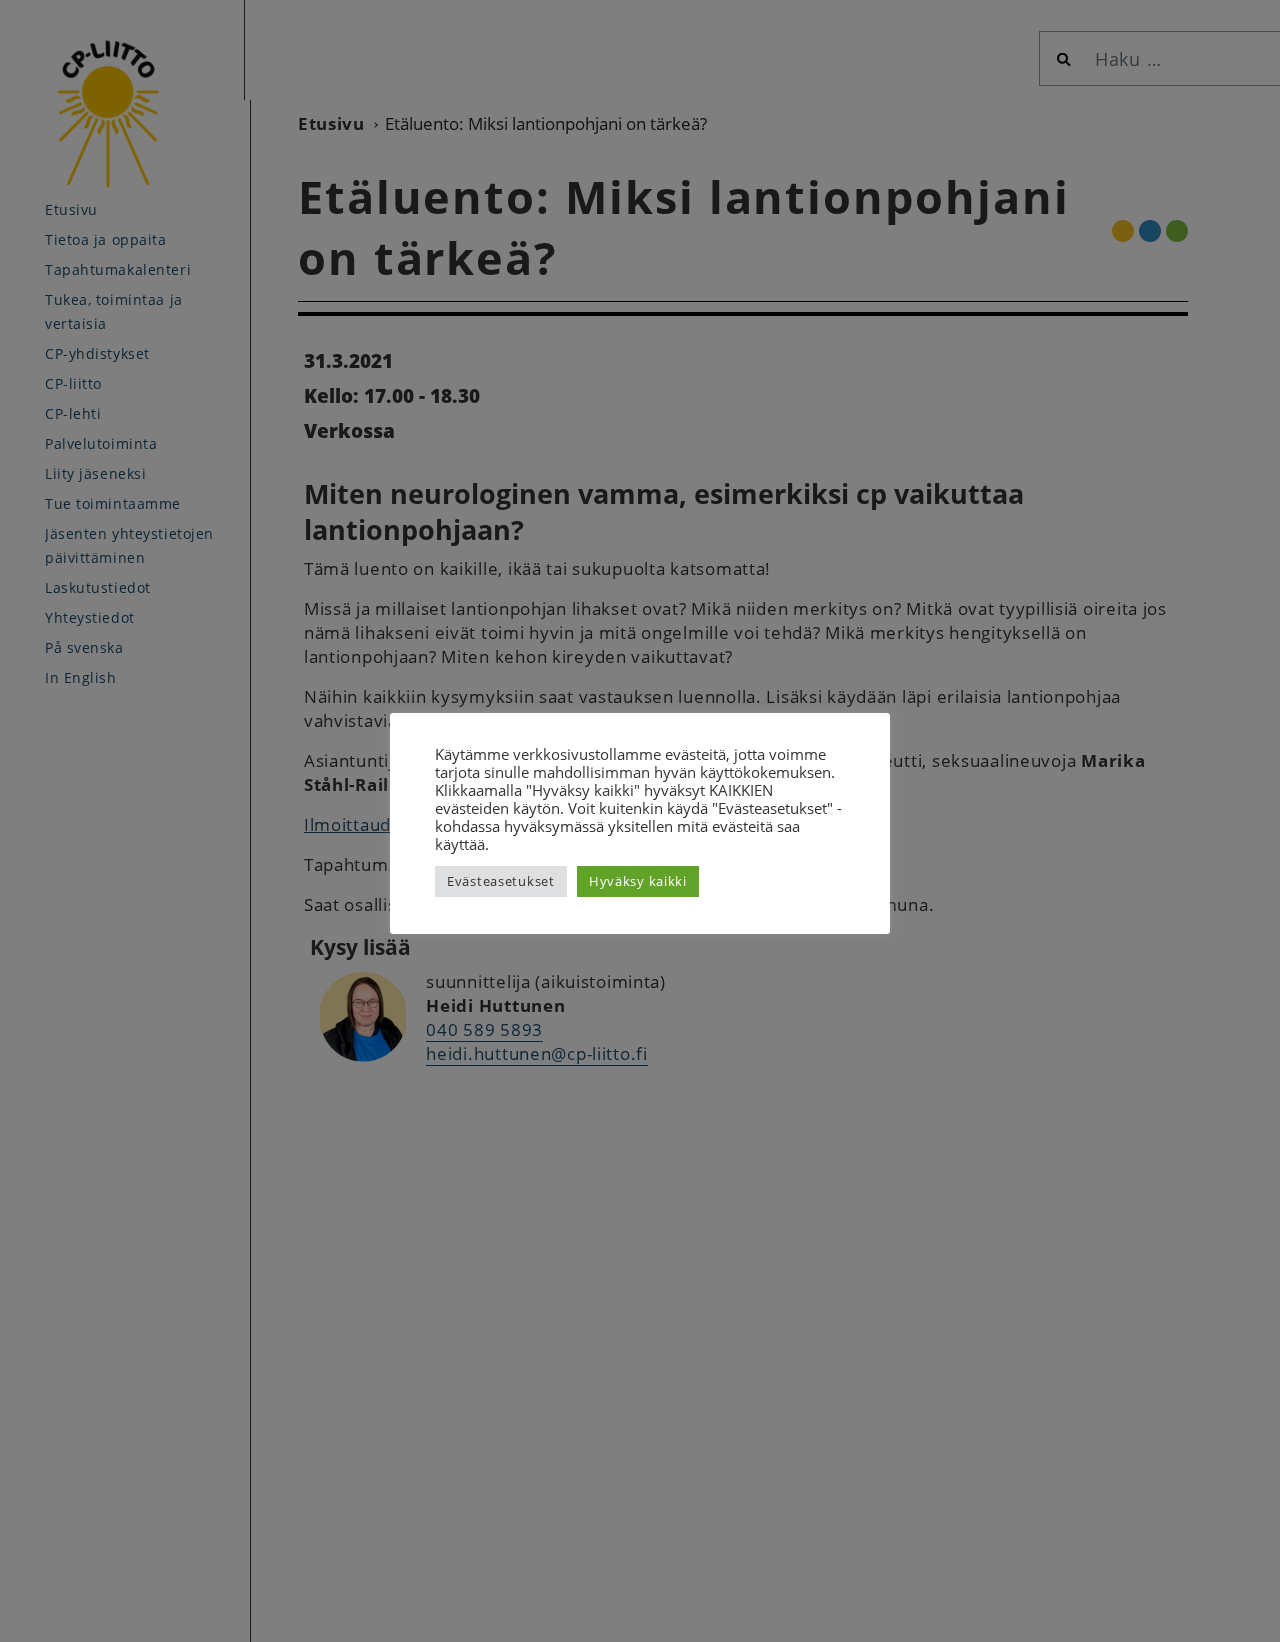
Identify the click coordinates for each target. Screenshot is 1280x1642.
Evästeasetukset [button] (501, 881)
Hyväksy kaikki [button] (638, 881)
